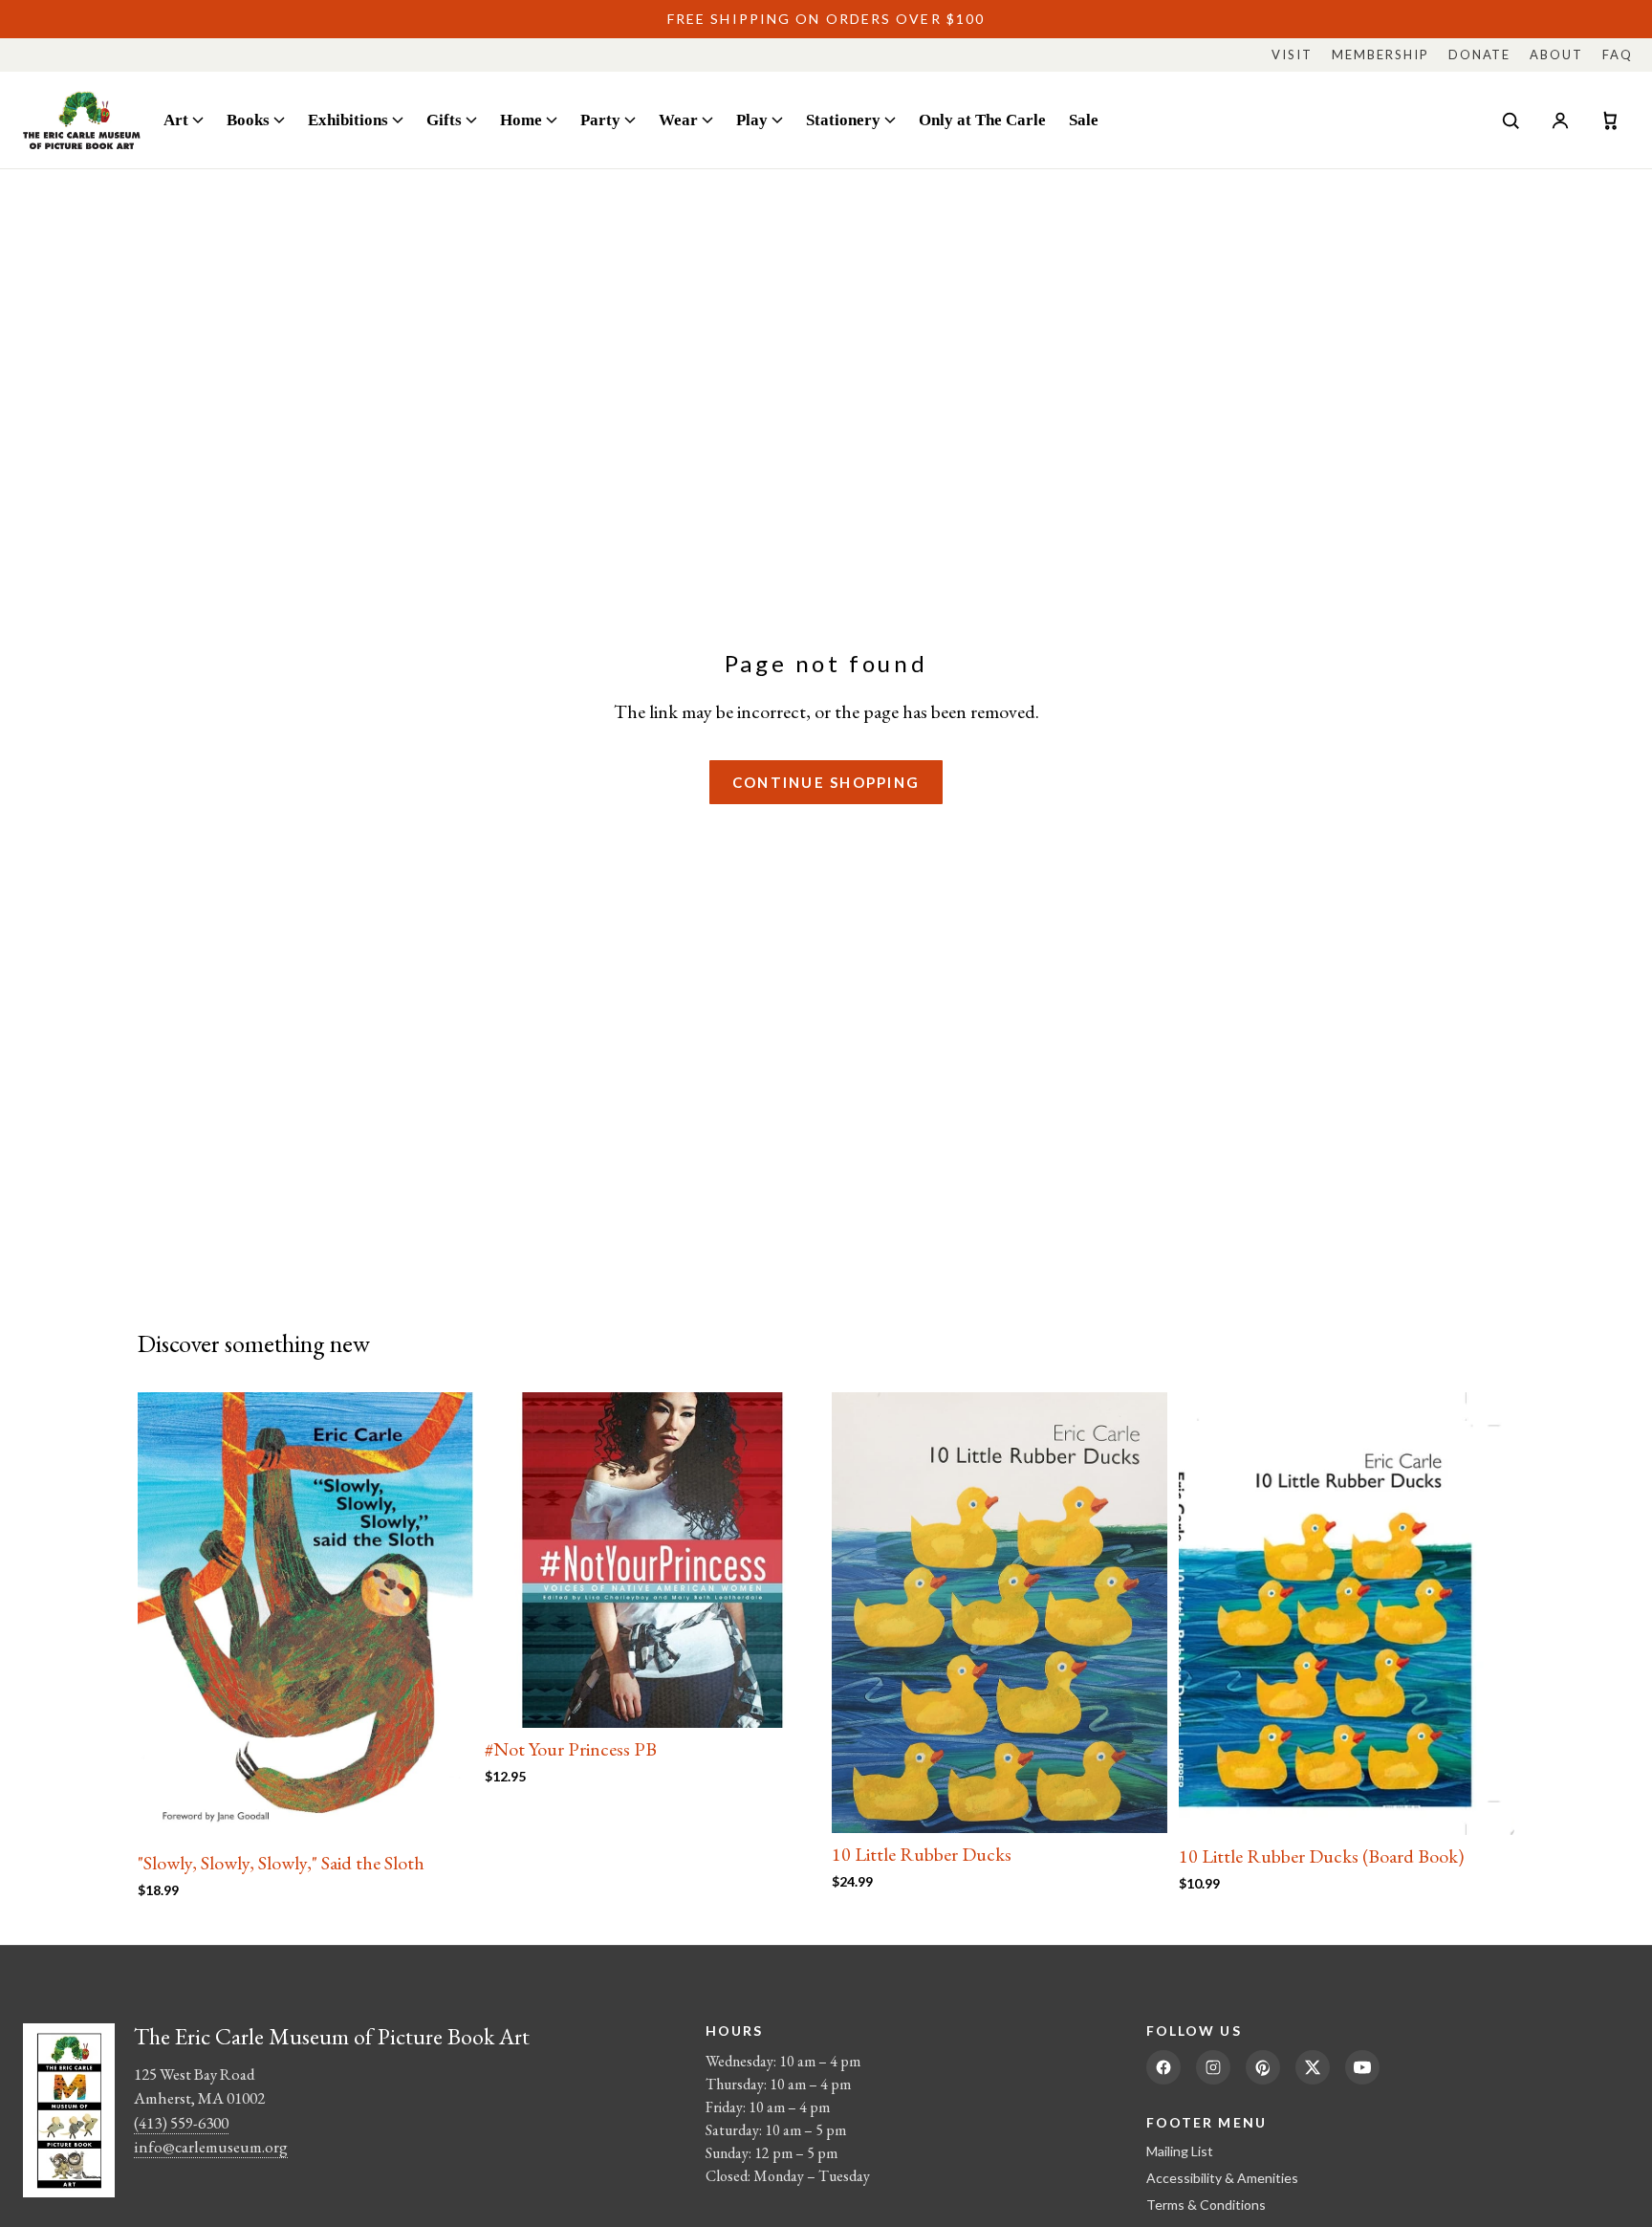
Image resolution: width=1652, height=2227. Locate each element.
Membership (1380, 55)
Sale (1084, 120)
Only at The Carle (982, 120)
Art (176, 120)
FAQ (1618, 55)
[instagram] (1213, 2067)
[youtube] (1362, 2067)
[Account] (1560, 120)
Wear (678, 120)
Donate (1480, 55)
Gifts (444, 120)
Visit (1292, 55)
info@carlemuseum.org (211, 2147)
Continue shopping (826, 782)
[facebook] (1163, 2067)
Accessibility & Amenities (1222, 2178)
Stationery (843, 120)
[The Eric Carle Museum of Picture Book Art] (82, 120)
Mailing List (1180, 2151)
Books (248, 120)
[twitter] (1313, 2067)
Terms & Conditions (1206, 2205)
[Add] (444, 1812)
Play (752, 120)
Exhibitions (348, 120)
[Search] (1511, 120)
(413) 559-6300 (181, 2123)
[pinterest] (1263, 2067)
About (1556, 55)
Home (521, 120)
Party (600, 120)
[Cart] (1610, 120)
